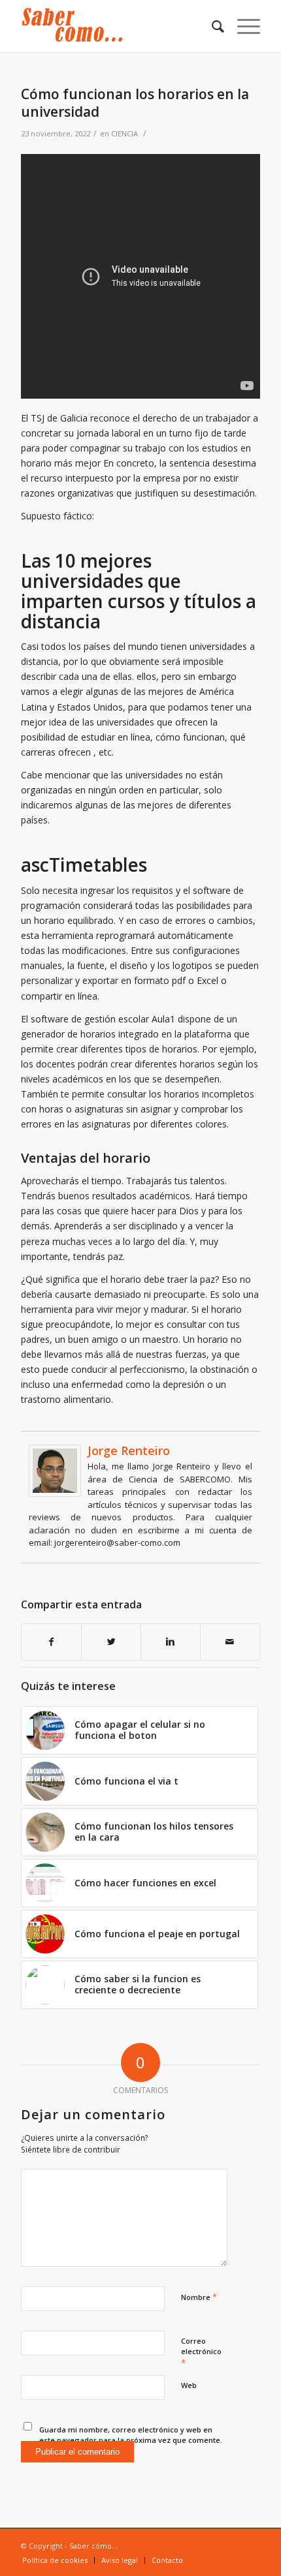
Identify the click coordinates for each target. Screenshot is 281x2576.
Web (189, 2385)
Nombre (199, 2297)
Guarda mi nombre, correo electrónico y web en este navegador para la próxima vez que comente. (131, 2435)
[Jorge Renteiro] (55, 1493)
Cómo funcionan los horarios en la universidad (135, 103)
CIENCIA (124, 133)
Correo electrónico (201, 2352)
